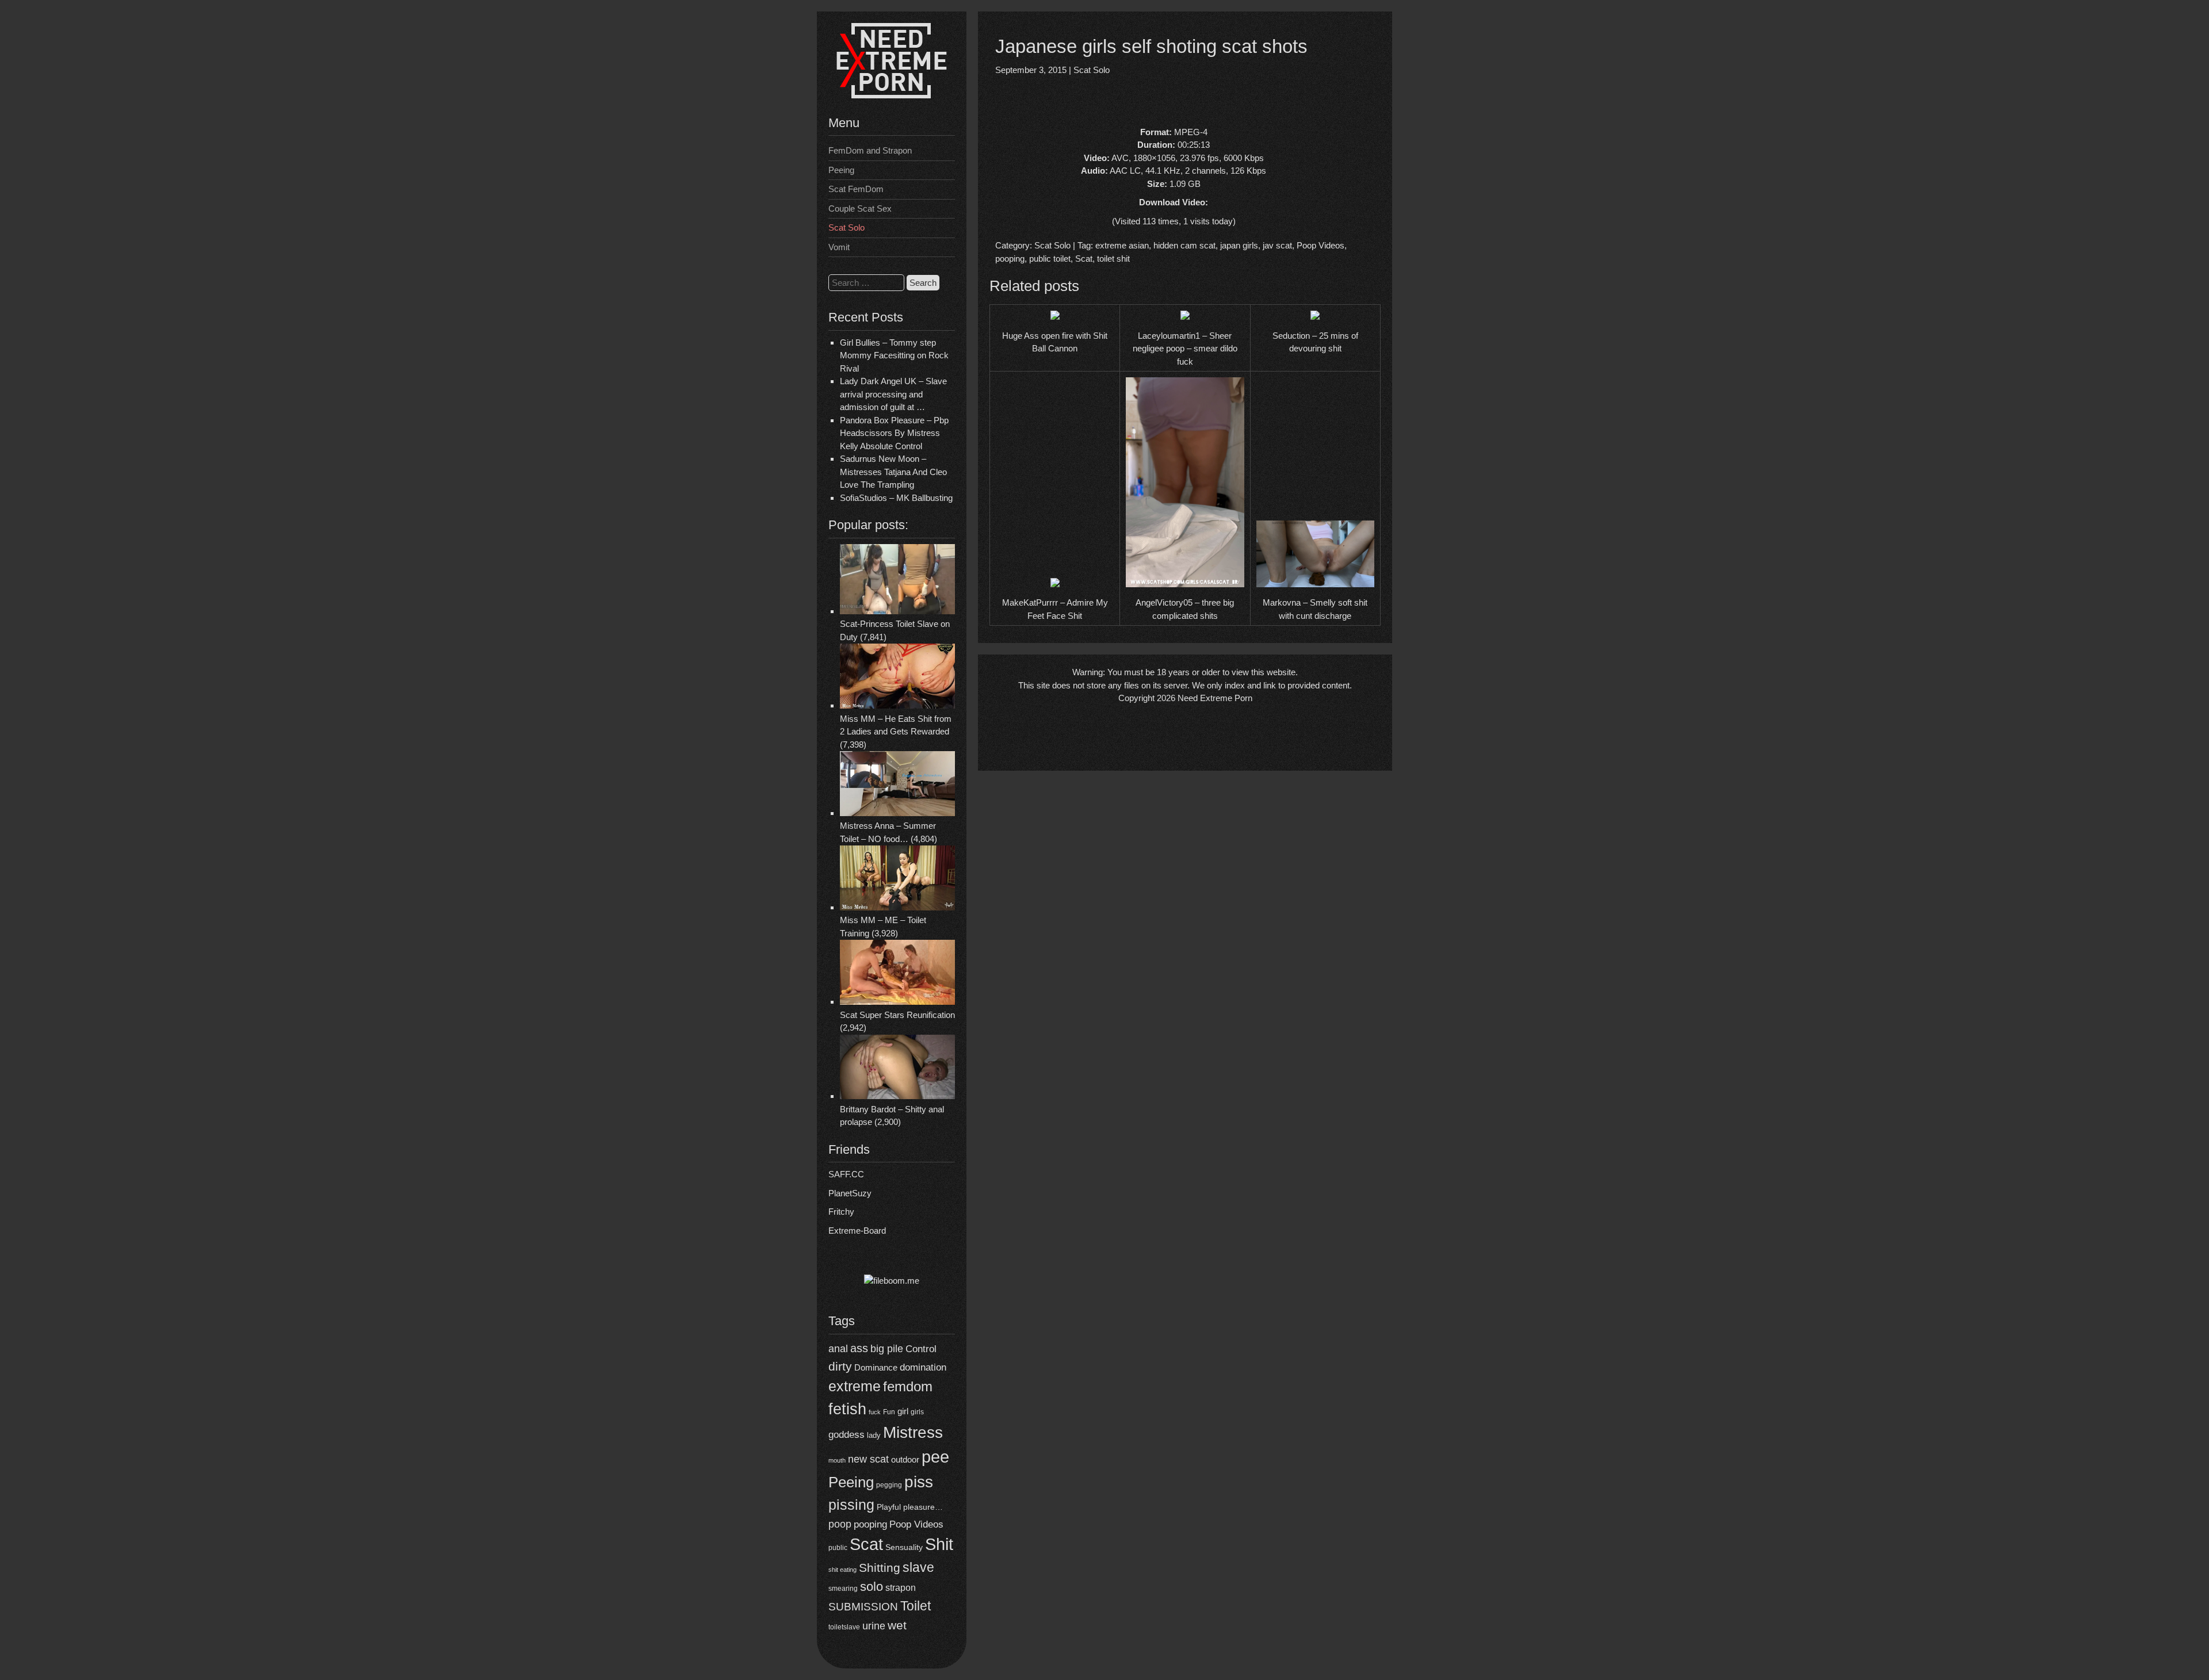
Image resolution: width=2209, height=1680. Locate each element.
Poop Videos (916, 1524)
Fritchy (841, 1212)
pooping (870, 1524)
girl (903, 1411)
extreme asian (1122, 245)
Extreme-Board (857, 1231)
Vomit (839, 247)
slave (918, 1567)
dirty (840, 1366)
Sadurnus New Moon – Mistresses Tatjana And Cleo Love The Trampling (893, 472)
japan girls (1239, 245)
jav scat (1277, 245)
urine (874, 1626)
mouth (837, 1460)
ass (859, 1348)
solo (872, 1587)
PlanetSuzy (850, 1193)
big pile (887, 1348)
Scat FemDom (856, 189)
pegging (889, 1485)
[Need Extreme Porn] (892, 95)
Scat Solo (846, 227)
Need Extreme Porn (1215, 698)
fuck (875, 1412)
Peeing (841, 170)
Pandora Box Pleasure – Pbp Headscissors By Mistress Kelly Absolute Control (894, 433)
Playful (889, 1507)
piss (919, 1482)
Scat (866, 1544)
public (838, 1548)
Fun (889, 1412)
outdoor (905, 1459)
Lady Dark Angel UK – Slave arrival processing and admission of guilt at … (893, 394)
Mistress (913, 1432)
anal (838, 1349)
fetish (847, 1409)
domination (923, 1367)
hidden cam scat (1184, 245)
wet (897, 1625)
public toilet (1050, 259)
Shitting (880, 1568)
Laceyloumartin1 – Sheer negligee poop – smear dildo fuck (1185, 349)
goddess (846, 1434)
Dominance (876, 1367)
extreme (855, 1386)
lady (874, 1435)
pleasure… (923, 1507)
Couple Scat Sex (860, 208)
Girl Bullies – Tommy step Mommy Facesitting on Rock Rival (894, 355)
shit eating (842, 1570)
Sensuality (904, 1547)
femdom (908, 1386)
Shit (939, 1544)
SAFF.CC (846, 1174)
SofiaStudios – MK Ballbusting (896, 498)
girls (917, 1412)
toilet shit (1113, 259)
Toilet (916, 1606)
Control (921, 1349)
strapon (901, 1588)
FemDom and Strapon (870, 150)
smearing (843, 1588)
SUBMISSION (863, 1607)
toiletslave (844, 1627)
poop (840, 1524)
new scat (868, 1459)
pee (935, 1457)
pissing (851, 1505)
